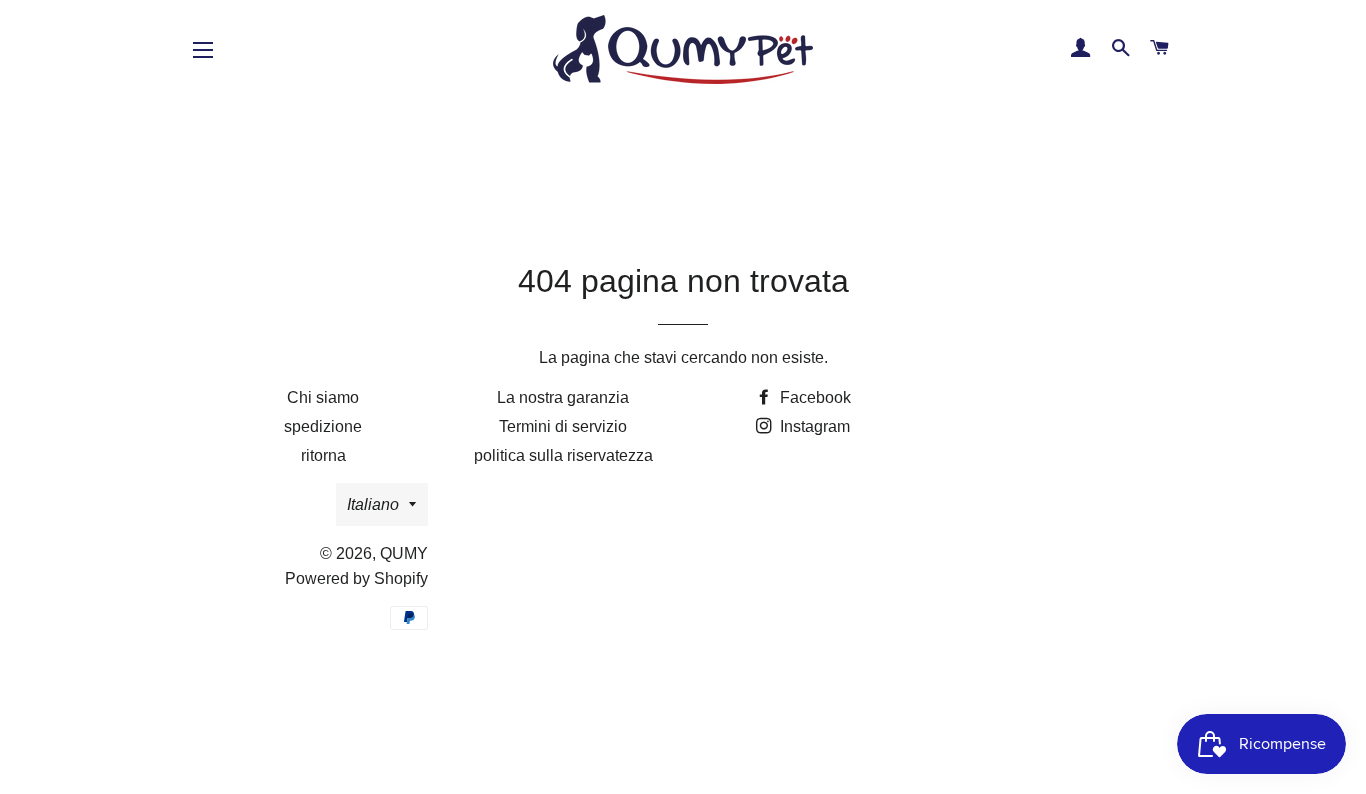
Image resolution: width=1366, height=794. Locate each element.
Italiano (373, 504)
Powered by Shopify (356, 578)
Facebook (813, 397)
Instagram (813, 426)
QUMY (404, 553)
